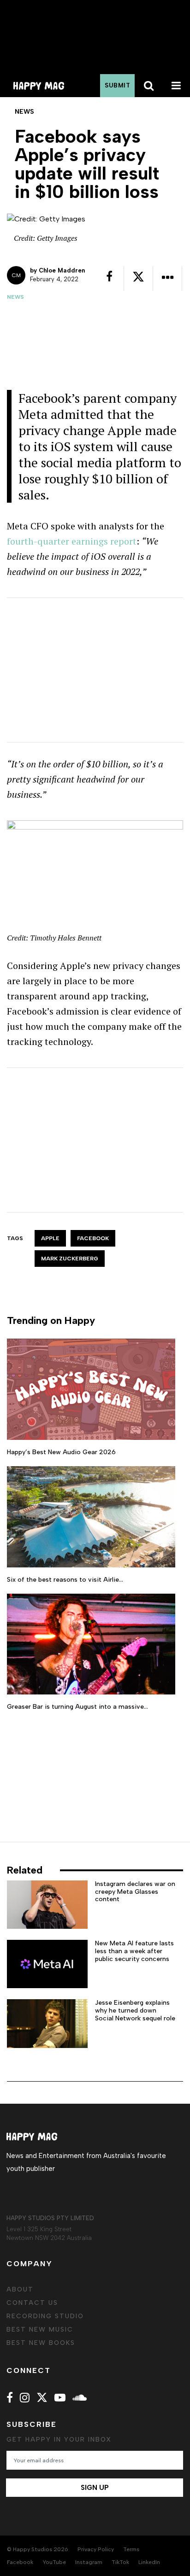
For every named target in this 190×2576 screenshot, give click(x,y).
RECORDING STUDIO (45, 2316)
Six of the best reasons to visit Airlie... (65, 1580)
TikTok (120, 2562)
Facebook (93, 1238)
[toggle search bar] (148, 86)
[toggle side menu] (176, 86)
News (15, 297)
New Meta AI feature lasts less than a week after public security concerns (134, 1951)
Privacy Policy (96, 2549)
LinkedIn (149, 2562)
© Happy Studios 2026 (38, 2549)
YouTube (54, 2562)
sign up (95, 2488)
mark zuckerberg (70, 1259)
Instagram (89, 2562)
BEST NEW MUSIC (40, 2329)
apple (50, 1238)
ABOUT (20, 2289)
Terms (131, 2549)
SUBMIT (117, 85)
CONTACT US (32, 2303)
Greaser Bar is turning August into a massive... (77, 1707)
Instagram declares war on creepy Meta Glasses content (135, 1892)
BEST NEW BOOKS (41, 2343)
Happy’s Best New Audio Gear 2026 (61, 1452)
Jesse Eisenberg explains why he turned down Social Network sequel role (135, 2010)
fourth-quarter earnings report (72, 541)
